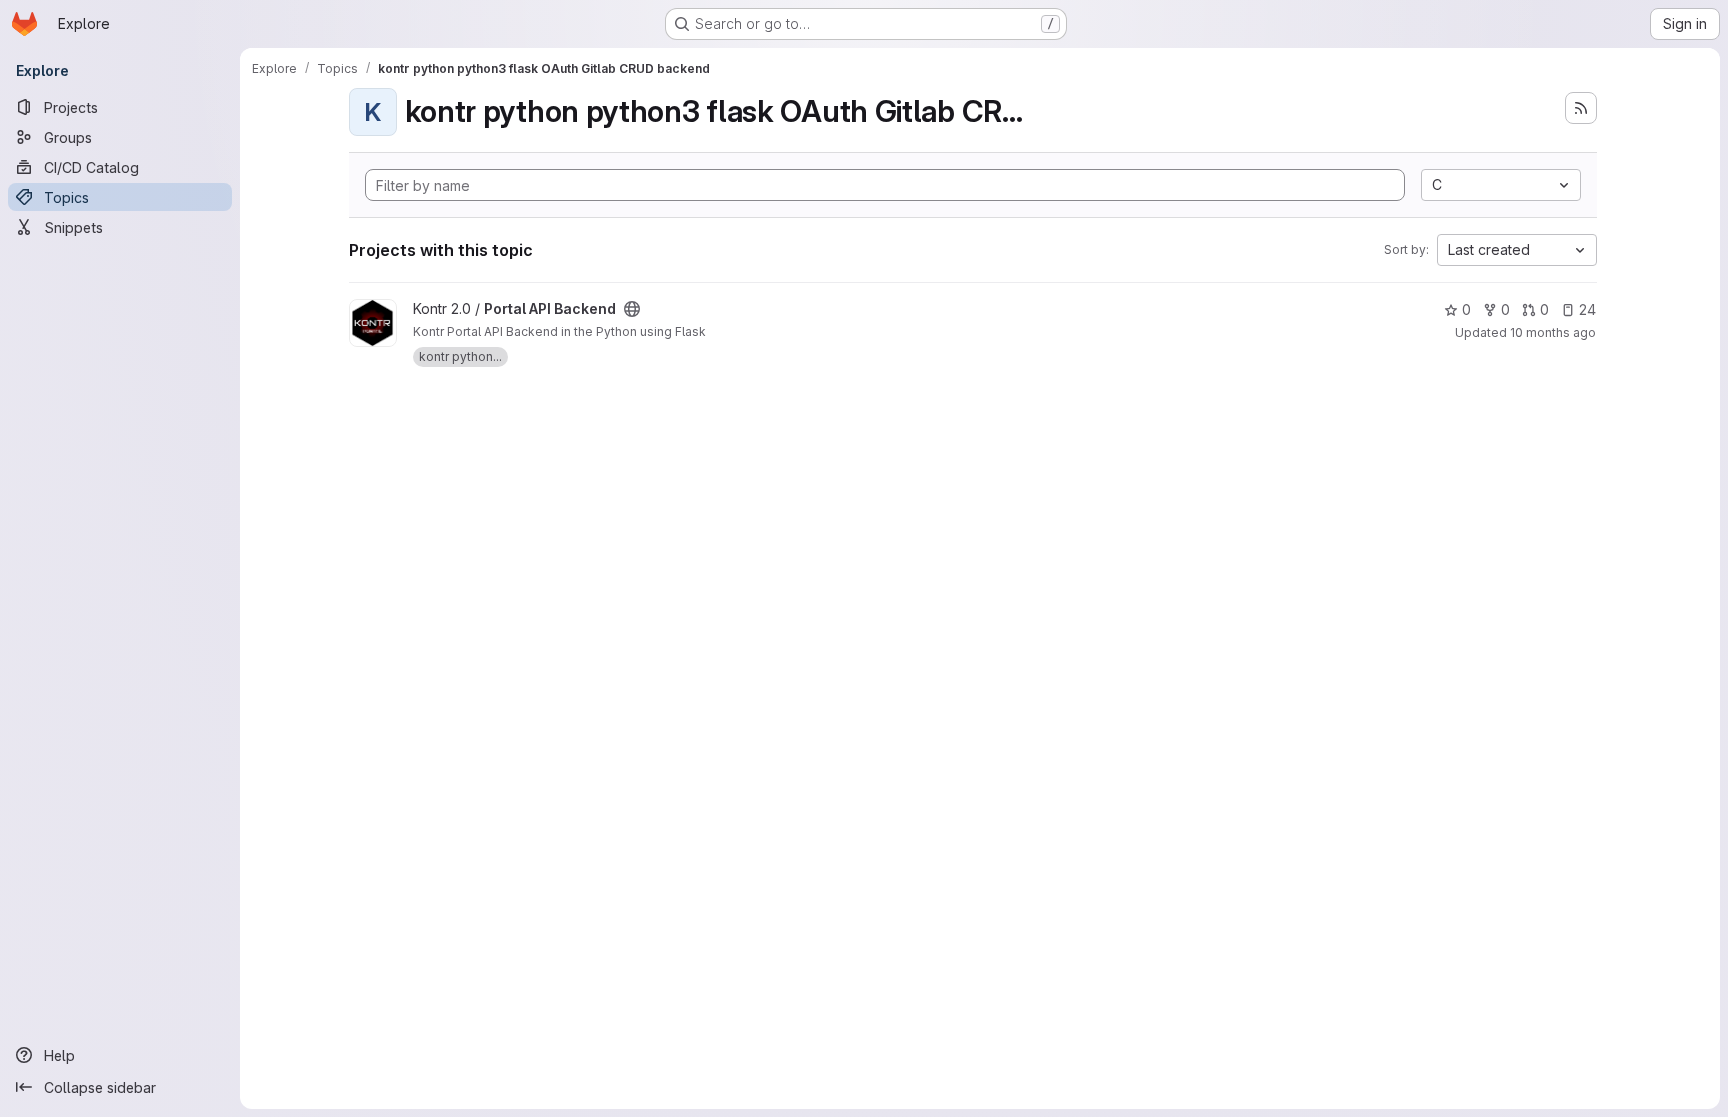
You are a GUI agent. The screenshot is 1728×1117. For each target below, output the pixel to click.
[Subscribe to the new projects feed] (1581, 108)
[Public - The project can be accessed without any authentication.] (632, 309)
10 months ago (1553, 332)
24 (1587, 309)
